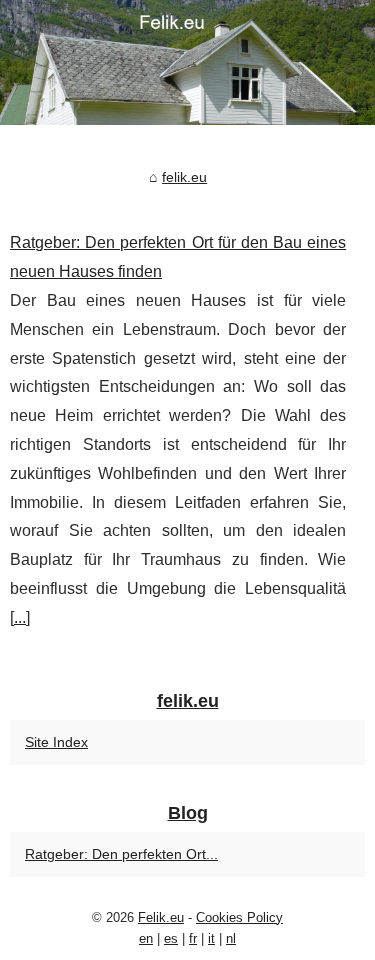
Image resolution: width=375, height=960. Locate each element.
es (171, 938)
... (20, 617)
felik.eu (184, 177)
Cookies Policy (239, 917)
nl (231, 938)
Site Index (56, 742)
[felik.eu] (187, 62)
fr (193, 938)
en (146, 938)
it (211, 938)
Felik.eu (161, 917)
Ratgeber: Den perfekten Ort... (121, 854)
